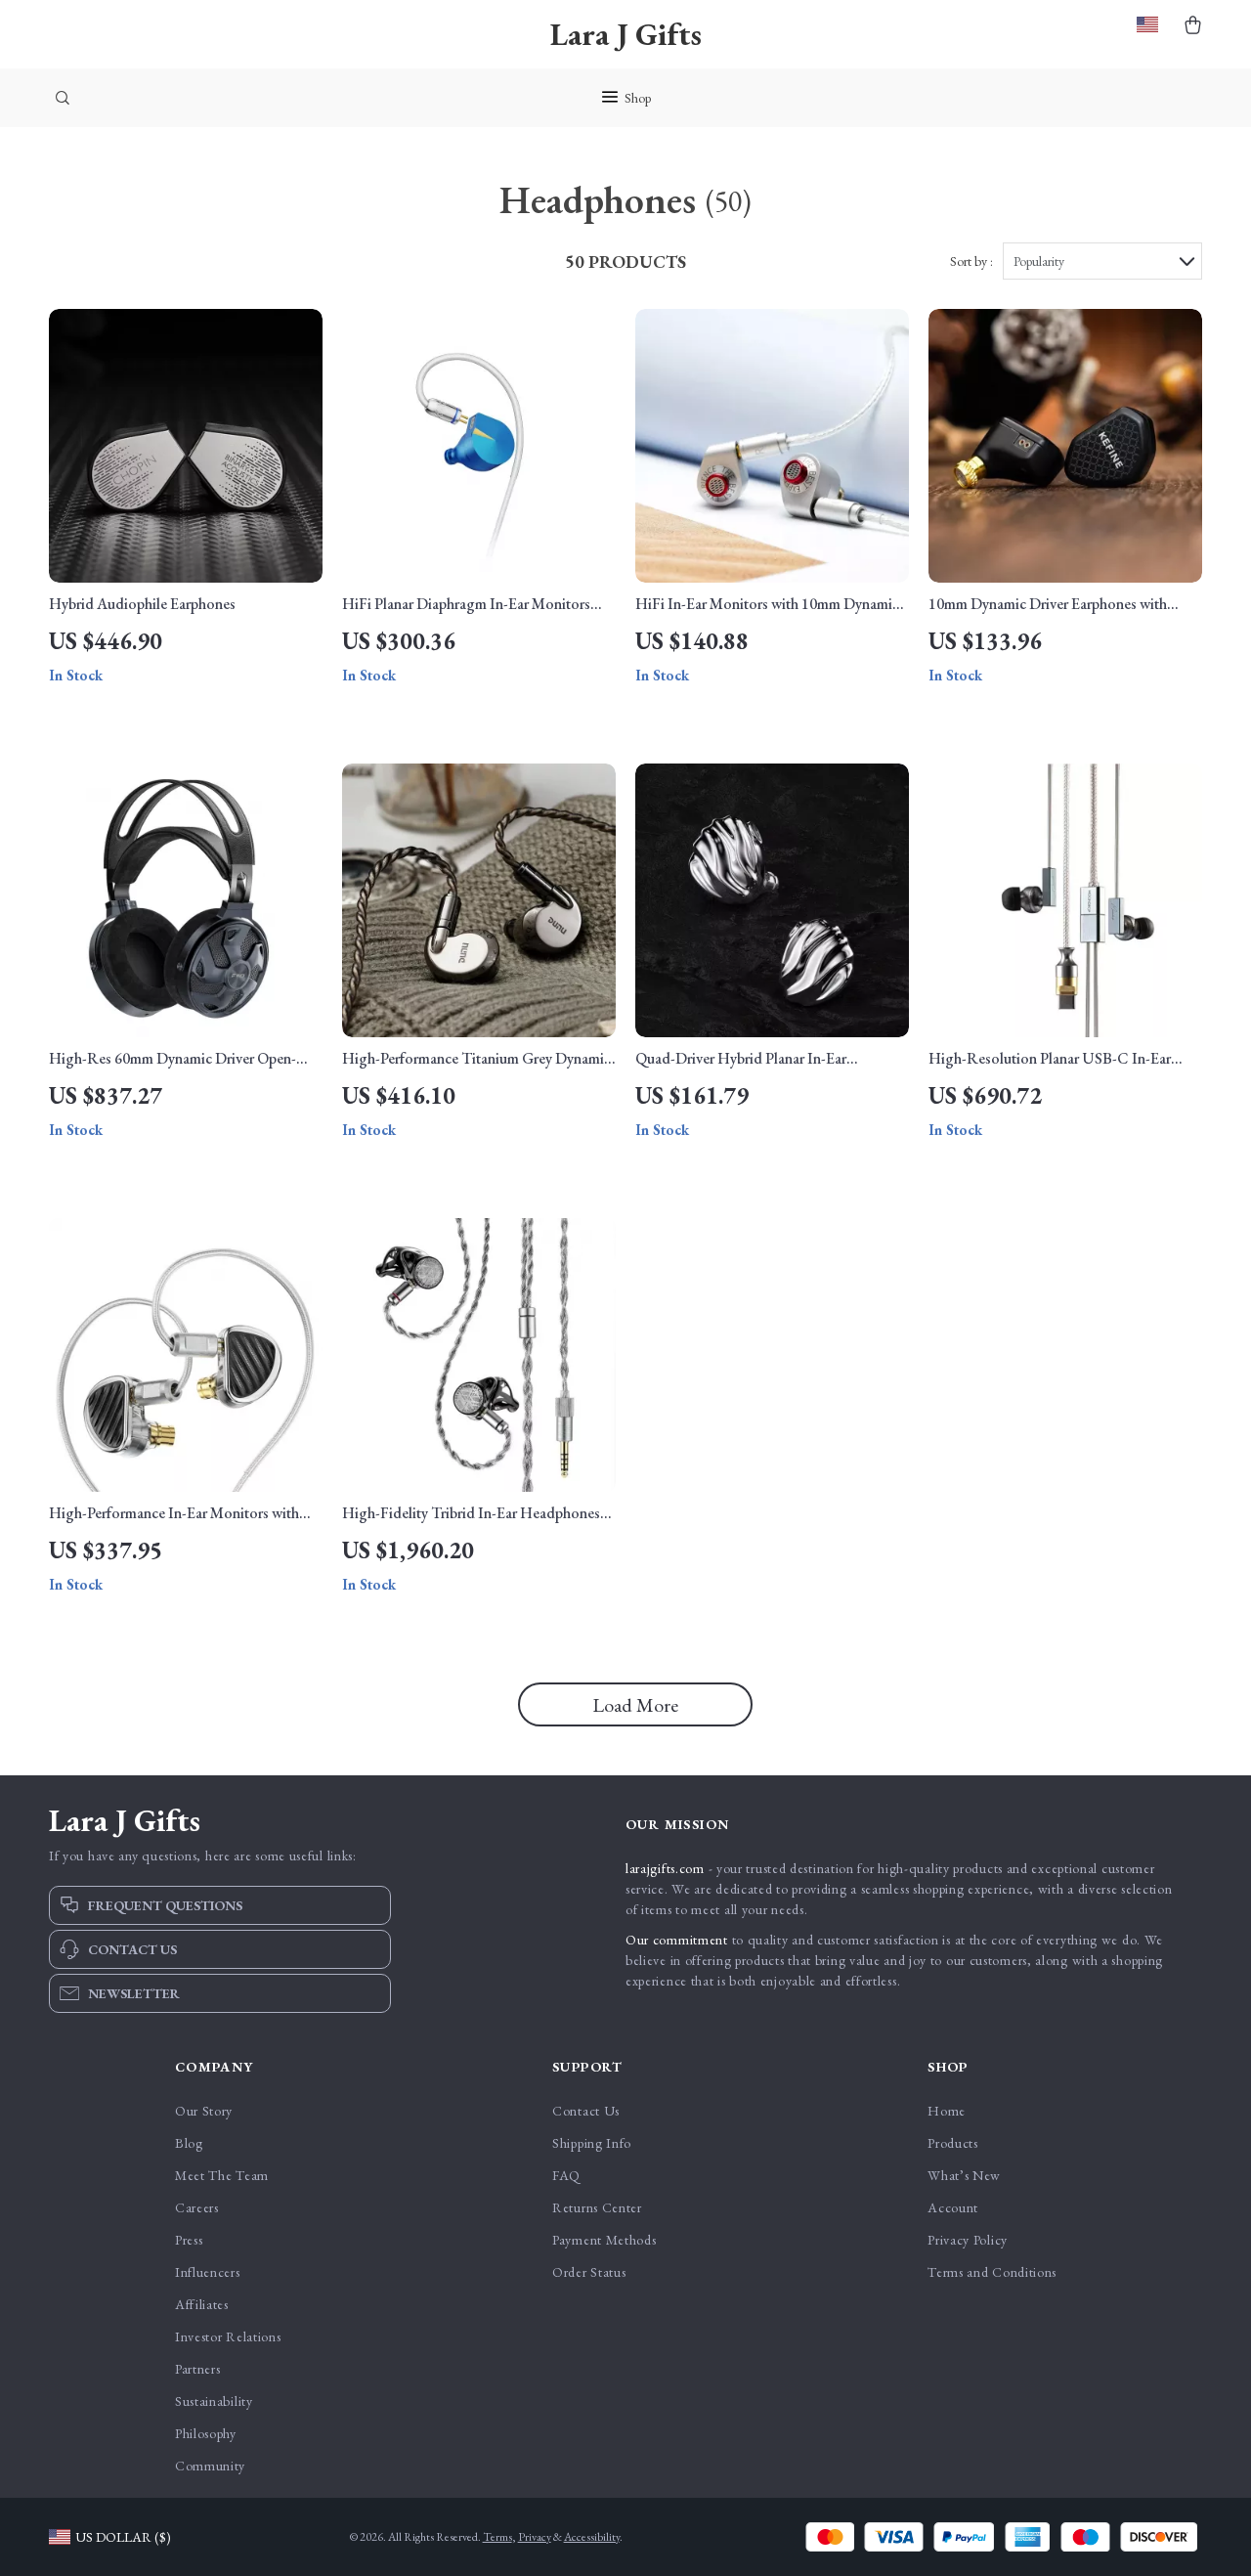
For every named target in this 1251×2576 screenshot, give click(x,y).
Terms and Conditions (992, 2272)
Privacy (535, 2537)
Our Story (204, 2111)
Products (953, 2143)
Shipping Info (592, 2143)
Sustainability (214, 2401)
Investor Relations (228, 2336)
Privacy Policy (968, 2240)
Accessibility (592, 2537)
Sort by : (971, 261)
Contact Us (586, 2111)
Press (189, 2240)
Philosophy (206, 2433)
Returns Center (597, 2207)
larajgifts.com (665, 1868)
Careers (197, 2207)
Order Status (589, 2272)
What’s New (964, 2175)
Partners (198, 2369)
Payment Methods (604, 2240)
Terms (497, 2537)
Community (210, 2466)
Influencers (208, 2272)
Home (947, 2111)
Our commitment (677, 1940)
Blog (189, 2143)
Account (953, 2207)
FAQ (566, 2175)
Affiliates (202, 2304)
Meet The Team (222, 2175)
